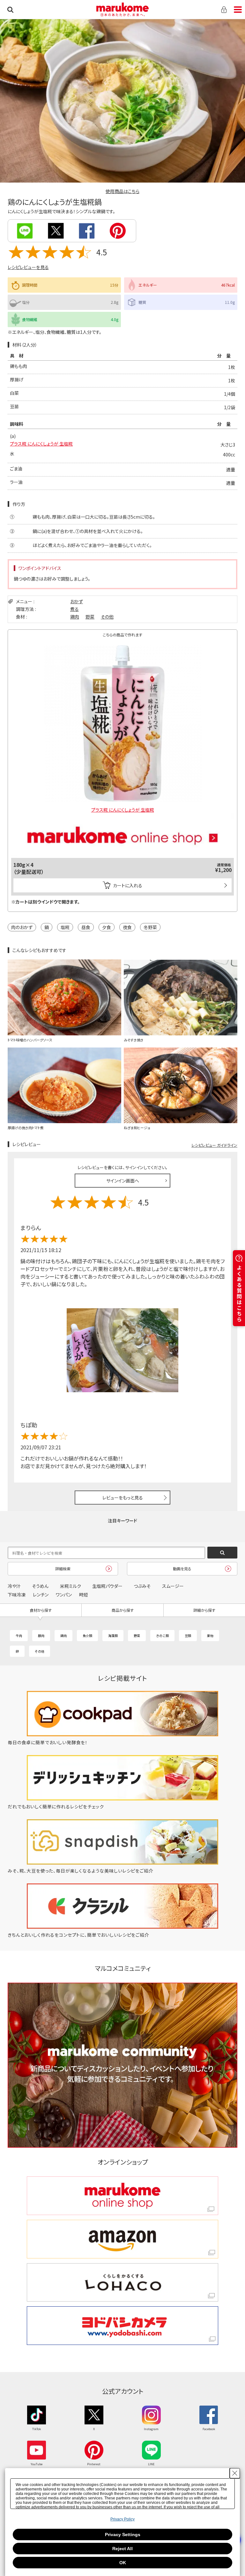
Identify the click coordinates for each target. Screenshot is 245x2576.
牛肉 (19, 1636)
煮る (74, 609)
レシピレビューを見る (28, 267)
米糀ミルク (71, 1586)
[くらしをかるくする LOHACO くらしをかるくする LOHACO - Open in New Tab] (122, 2283)
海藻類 (113, 1636)
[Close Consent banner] (235, 2473)
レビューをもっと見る (123, 1498)
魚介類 (87, 1636)
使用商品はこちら (122, 191)
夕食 (107, 927)
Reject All (122, 2549)
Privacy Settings (123, 2535)
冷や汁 (14, 1586)
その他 (107, 617)
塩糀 (65, 927)
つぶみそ (142, 1586)
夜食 (127, 927)
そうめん (40, 1586)
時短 (84, 1595)
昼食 (86, 927)
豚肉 (41, 1636)
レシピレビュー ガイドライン (214, 1145)
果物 (210, 1636)
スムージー (173, 1586)
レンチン (41, 1595)
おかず (77, 601)
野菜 (90, 617)
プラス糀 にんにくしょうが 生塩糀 (41, 444)
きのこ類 (162, 1636)
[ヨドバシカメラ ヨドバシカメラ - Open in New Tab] (122, 2326)
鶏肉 (75, 617)
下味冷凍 (17, 1595)
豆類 (188, 1636)
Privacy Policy (122, 2519)
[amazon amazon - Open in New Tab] (122, 2239)
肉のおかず (22, 927)
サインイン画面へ (123, 1181)
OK (123, 2563)
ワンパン (64, 1595)
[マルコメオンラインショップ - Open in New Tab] (122, 815)
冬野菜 (150, 927)
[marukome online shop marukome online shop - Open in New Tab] (122, 2196)
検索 (10, 10)
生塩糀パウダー (107, 1586)
